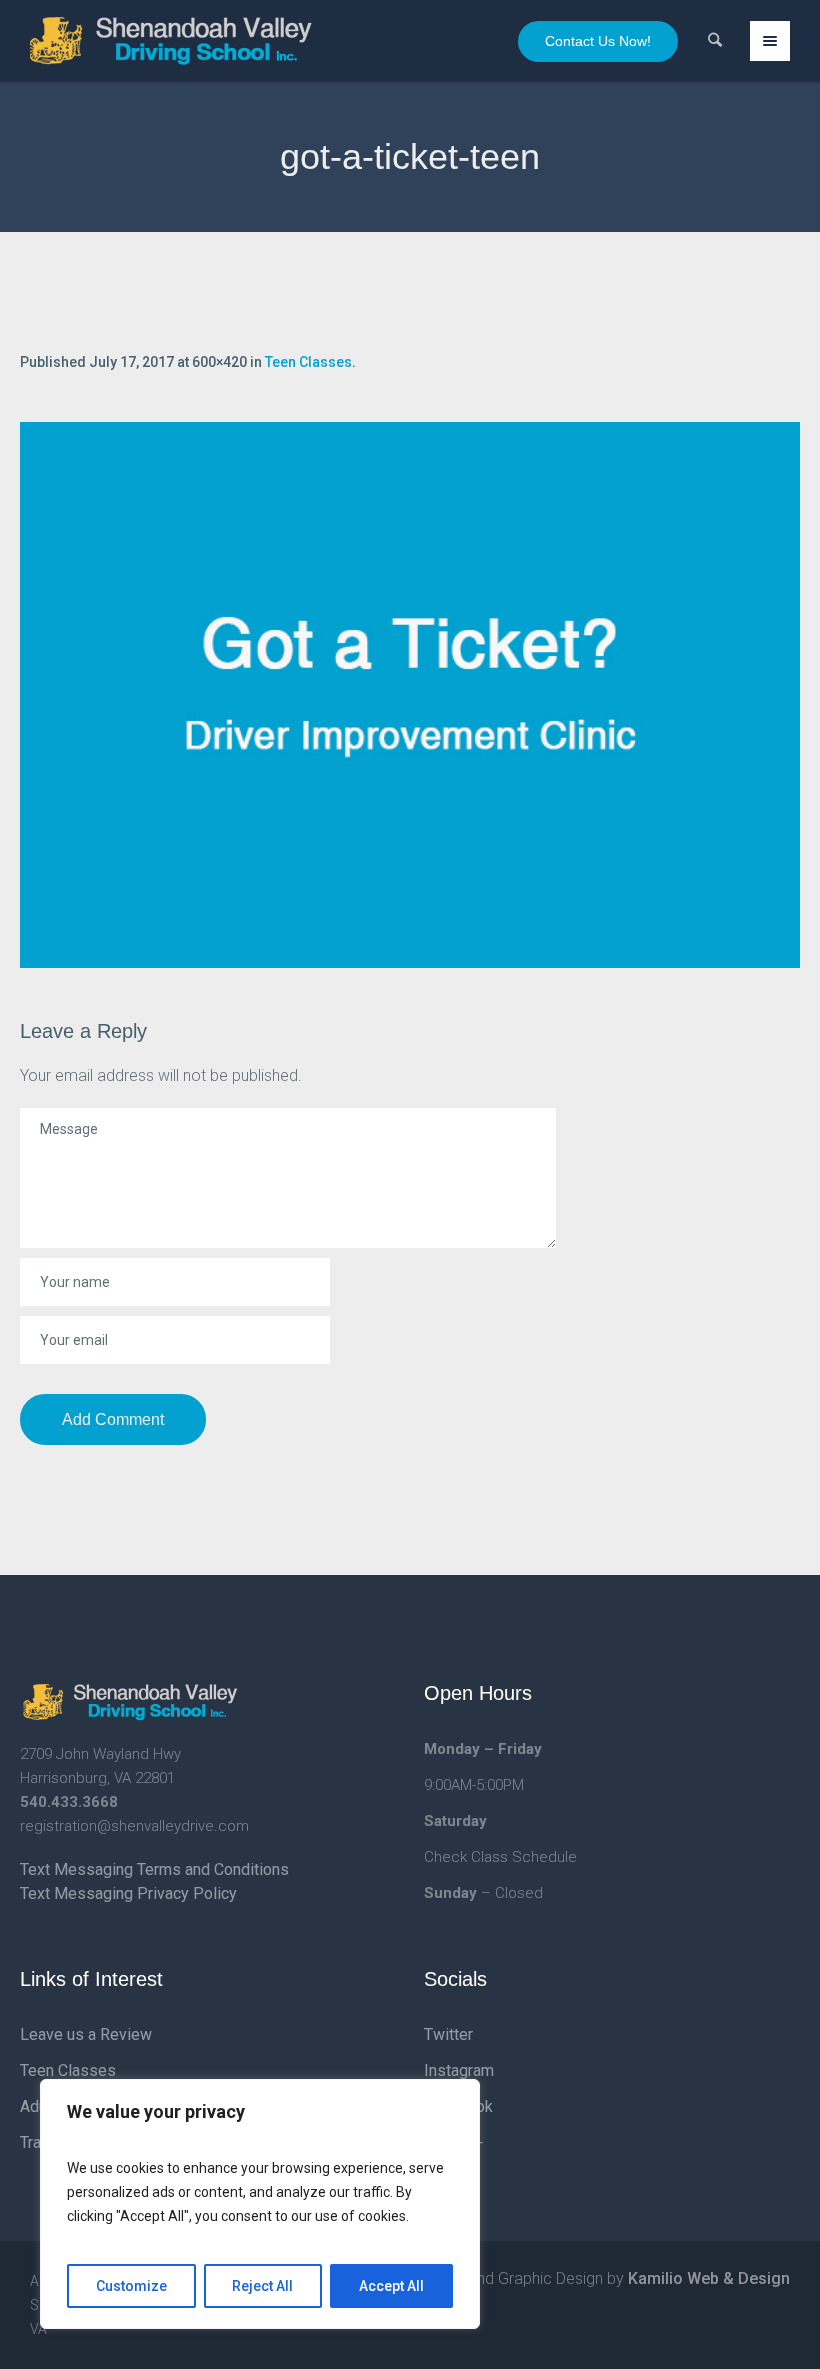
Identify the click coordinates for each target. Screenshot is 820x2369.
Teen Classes (308, 362)
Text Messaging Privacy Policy (128, 1893)
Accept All (391, 2286)
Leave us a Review (86, 2034)
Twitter (448, 2034)
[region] (260, 2204)
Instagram (459, 2070)
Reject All (262, 2286)
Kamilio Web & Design (709, 2278)
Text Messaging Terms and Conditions (154, 1869)
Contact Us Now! (598, 41)
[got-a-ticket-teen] (410, 695)
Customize (131, 2286)
